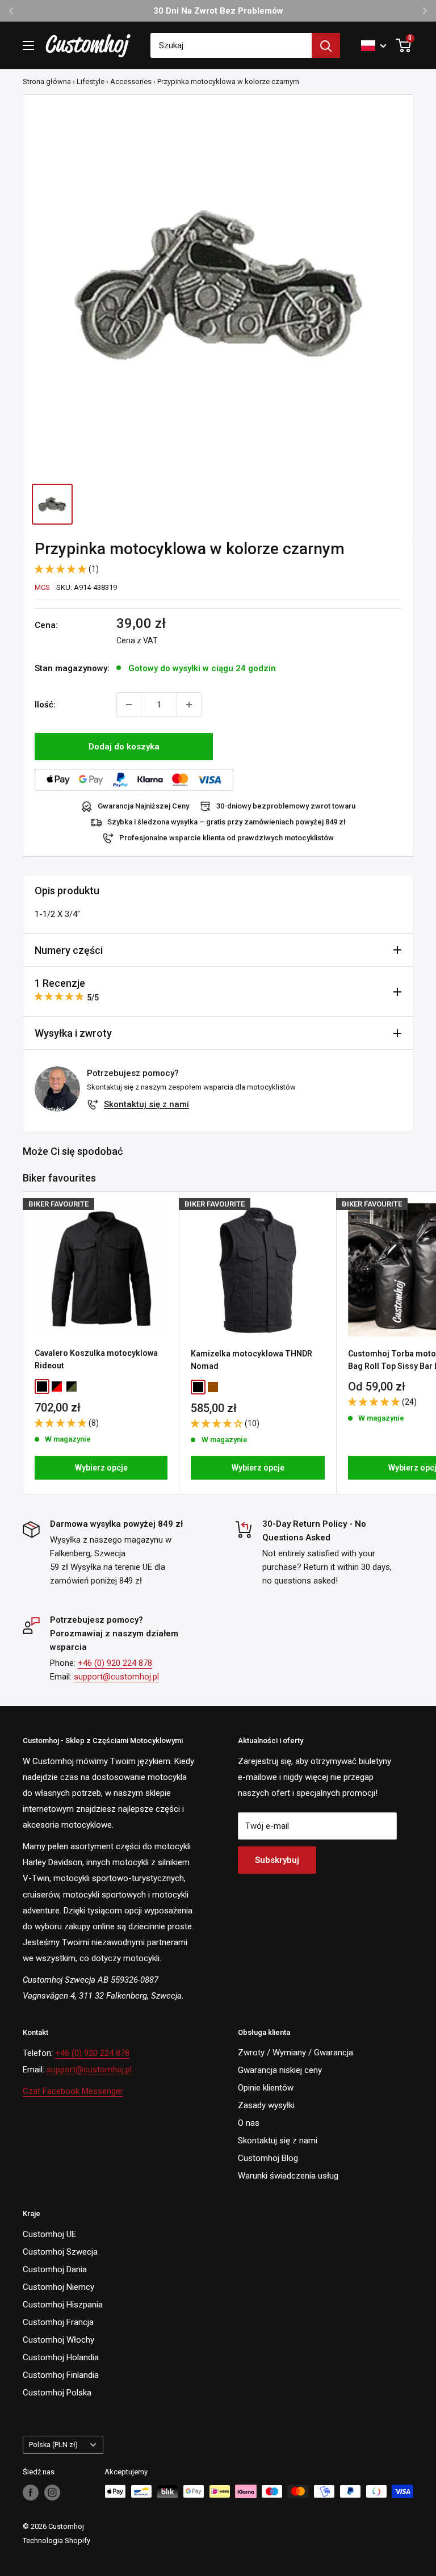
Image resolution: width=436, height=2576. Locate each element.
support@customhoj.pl (116, 1677)
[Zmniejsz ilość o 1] (129, 705)
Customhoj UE (49, 2234)
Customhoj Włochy (58, 2340)
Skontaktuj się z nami (146, 1104)
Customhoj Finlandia (61, 2375)
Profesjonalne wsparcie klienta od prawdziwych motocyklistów (227, 838)
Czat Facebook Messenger (73, 2091)
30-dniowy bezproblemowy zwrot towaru (286, 806)
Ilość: (45, 705)
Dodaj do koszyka (124, 747)
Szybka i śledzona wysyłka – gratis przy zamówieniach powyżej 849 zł (227, 822)
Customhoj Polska (57, 2393)
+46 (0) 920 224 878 (115, 1663)
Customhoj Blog (268, 2158)
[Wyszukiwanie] (326, 45)
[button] (62, 569)
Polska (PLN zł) (53, 2445)
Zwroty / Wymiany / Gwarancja (295, 2053)
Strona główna (47, 81)
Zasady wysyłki (266, 2105)
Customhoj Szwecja (60, 2252)
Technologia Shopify (56, 2541)
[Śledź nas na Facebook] (31, 2493)
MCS (42, 587)
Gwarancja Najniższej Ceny (143, 806)
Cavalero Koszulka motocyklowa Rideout (96, 1359)
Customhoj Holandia (61, 2357)
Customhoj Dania (55, 2269)
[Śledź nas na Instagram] (52, 2493)
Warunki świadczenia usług (288, 2176)
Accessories (131, 81)
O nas (249, 2123)
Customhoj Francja (58, 2322)
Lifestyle (91, 81)
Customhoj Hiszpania (63, 2305)
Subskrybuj (277, 1860)
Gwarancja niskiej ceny (280, 2070)
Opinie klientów (266, 2088)
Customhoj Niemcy (58, 2287)
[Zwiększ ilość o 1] (189, 705)
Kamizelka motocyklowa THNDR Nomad (251, 1360)
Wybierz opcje (101, 1468)
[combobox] (231, 45)
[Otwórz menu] (28, 45)
